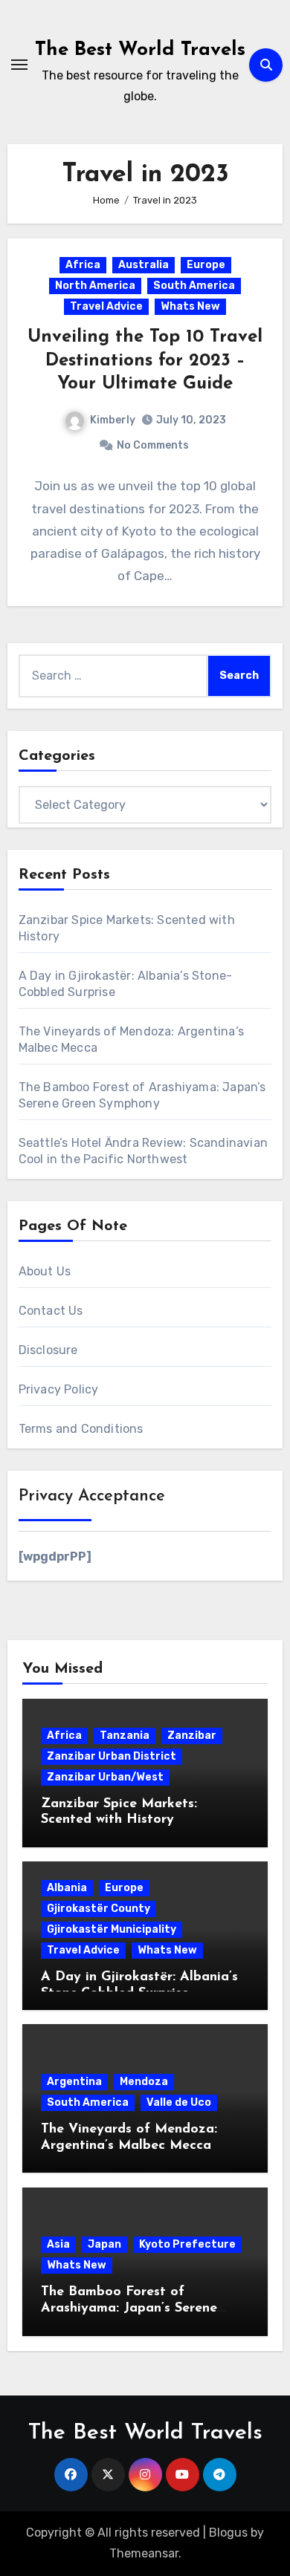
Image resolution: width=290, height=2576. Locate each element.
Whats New (190, 306)
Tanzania (125, 1736)
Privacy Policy (59, 1389)
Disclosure (48, 1350)
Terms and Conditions (81, 1429)
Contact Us (51, 1311)
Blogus (228, 2533)
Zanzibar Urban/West (105, 1777)
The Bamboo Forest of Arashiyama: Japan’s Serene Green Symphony (129, 2308)
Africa (83, 265)
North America (95, 286)
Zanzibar (192, 1736)
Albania (67, 1888)
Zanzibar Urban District (112, 1756)
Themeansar (144, 2553)
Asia (58, 2244)
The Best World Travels (140, 50)
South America (194, 286)
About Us (45, 1271)
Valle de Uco (179, 2102)
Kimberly (113, 420)
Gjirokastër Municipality (112, 1929)
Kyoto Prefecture (187, 2244)
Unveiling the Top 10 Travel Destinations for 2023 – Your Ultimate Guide (145, 360)
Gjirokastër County (99, 1909)
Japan (104, 2244)
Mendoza (144, 2082)
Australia (144, 265)
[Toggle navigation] (19, 65)
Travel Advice (106, 306)
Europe (206, 265)
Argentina (74, 2082)
